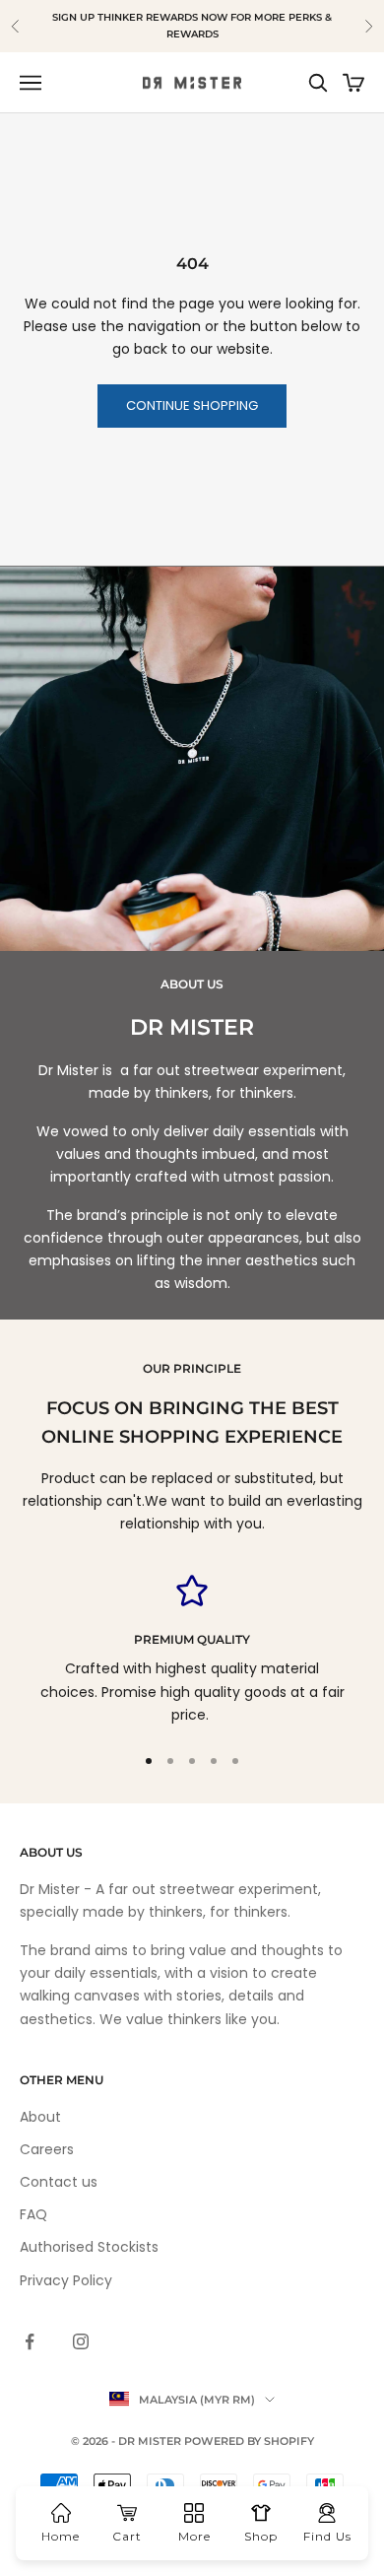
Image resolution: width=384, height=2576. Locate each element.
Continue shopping (192, 406)
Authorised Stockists (89, 2247)
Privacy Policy (66, 2280)
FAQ (33, 2214)
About (40, 2117)
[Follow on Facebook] (30, 2341)
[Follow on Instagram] (81, 2341)
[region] (192, 1651)
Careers (47, 2149)
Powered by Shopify (249, 2441)
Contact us (59, 2182)
